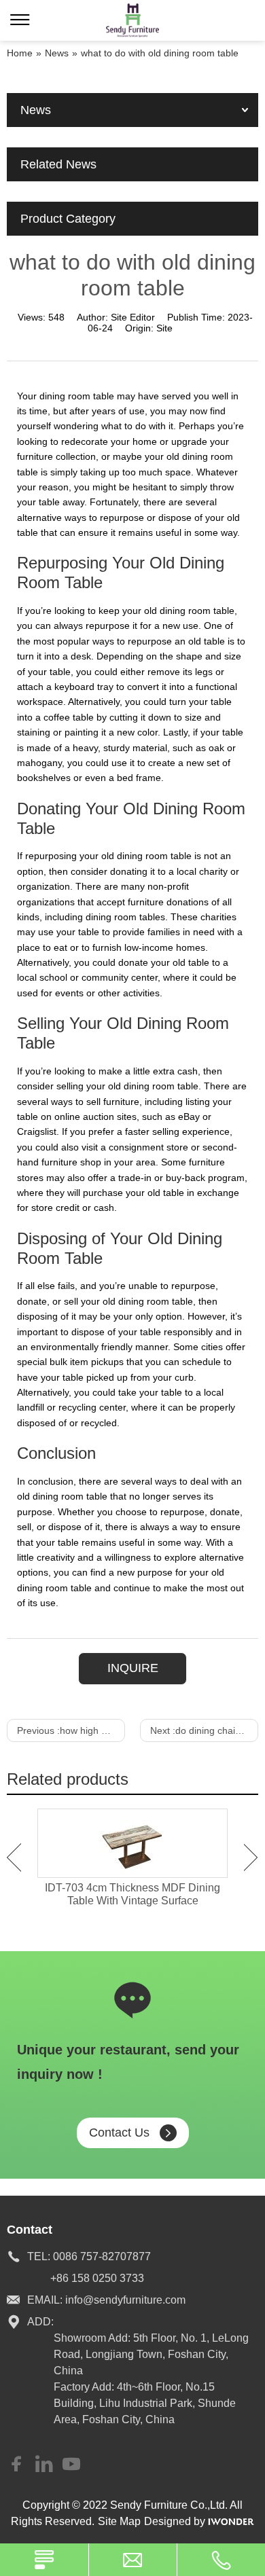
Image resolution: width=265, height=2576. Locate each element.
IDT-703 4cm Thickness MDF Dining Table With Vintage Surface (132, 1894)
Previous (14, 1857)
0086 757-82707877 (102, 2256)
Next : (204, 1730)
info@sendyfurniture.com (125, 2300)
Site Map (119, 2521)
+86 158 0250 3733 (97, 2278)
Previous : (71, 1730)
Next (251, 1857)
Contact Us (119, 2133)
